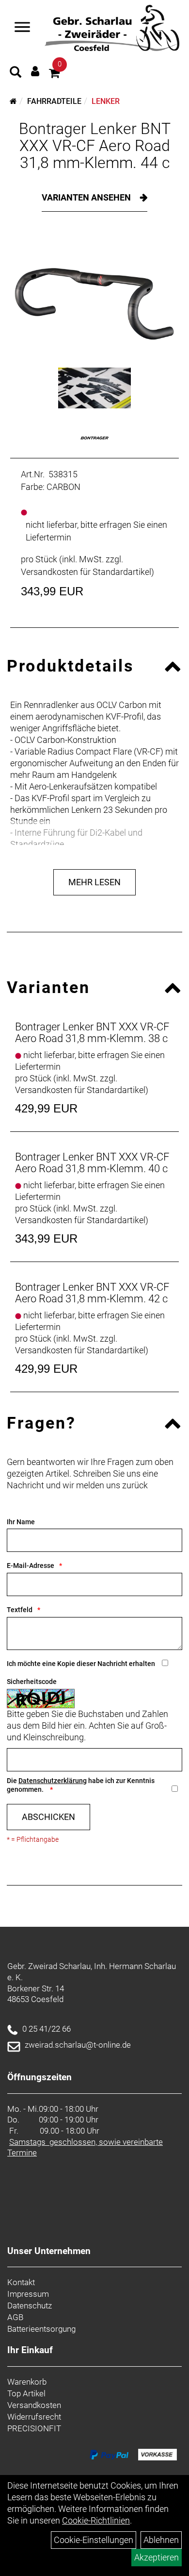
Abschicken (48, 1817)
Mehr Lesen (94, 882)
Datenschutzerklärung (53, 1781)
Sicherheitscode (32, 1682)
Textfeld (20, 1610)
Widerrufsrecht (34, 2417)
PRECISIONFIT (34, 2428)
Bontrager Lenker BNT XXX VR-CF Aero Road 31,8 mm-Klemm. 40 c (92, 1163)
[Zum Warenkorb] (54, 75)
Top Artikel (26, 2393)
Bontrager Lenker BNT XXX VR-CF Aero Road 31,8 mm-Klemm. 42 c (92, 1293)
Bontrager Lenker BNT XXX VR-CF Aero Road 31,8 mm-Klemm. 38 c (92, 1033)
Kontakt (21, 2282)
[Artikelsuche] (16, 73)
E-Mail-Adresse (31, 1566)
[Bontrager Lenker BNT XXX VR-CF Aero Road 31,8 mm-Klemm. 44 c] (94, 297)
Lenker (106, 101)
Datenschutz (30, 2306)
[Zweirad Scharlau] (112, 28)
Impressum (28, 2294)
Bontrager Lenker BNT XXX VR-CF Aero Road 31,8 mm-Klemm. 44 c (95, 146)
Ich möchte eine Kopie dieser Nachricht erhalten (81, 1664)
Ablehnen (161, 2540)
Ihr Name (21, 1522)
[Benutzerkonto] (35, 71)
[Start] (13, 101)
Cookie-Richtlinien (96, 2520)
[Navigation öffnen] (22, 28)
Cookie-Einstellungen (94, 2540)
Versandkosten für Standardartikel (86, 572)
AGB (15, 2317)
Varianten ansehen (87, 197)
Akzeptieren (157, 2557)
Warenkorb (27, 2382)
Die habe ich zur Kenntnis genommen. (81, 1785)
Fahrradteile (54, 101)
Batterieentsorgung (41, 2329)
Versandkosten (34, 2405)
